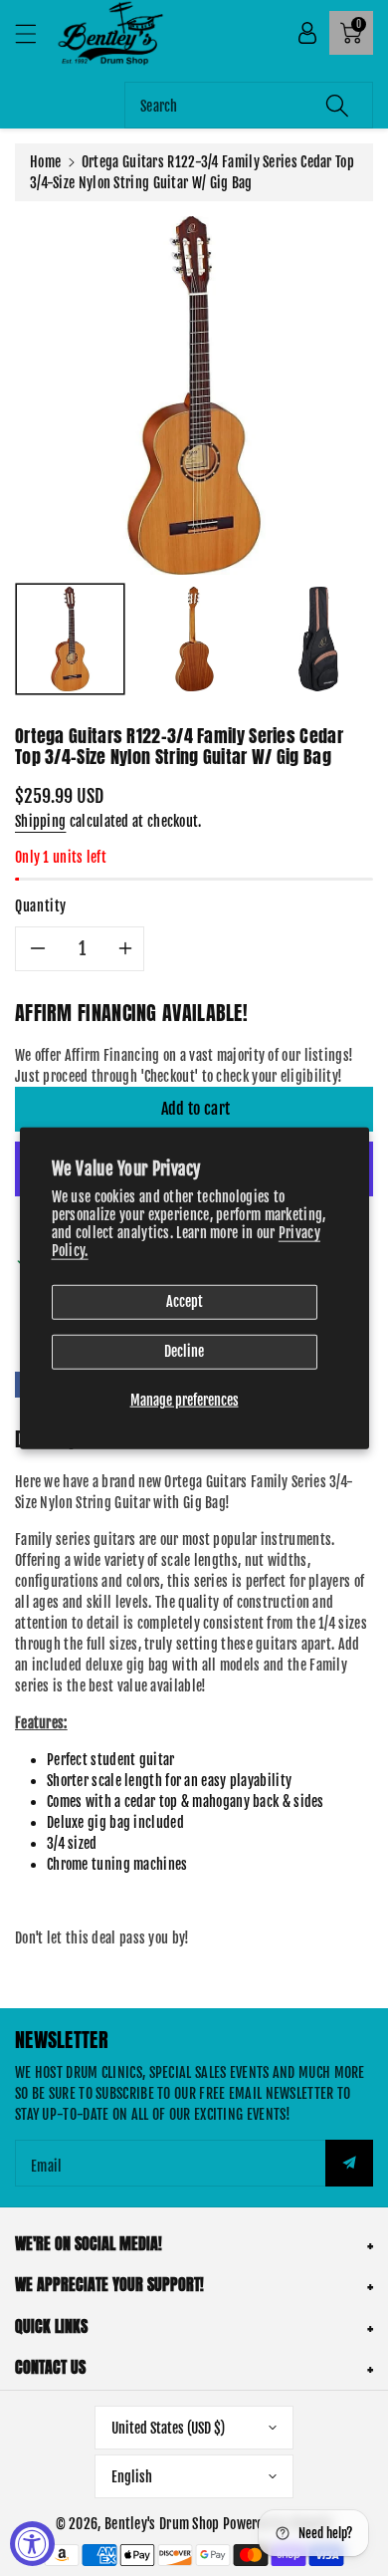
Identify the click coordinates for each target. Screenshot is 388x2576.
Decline (184, 1351)
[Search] (337, 105)
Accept (185, 1301)
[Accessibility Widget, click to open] (32, 2544)
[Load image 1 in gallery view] (70, 639)
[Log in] (307, 33)
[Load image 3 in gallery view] (319, 639)
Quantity (41, 906)
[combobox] (249, 105)
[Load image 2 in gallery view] (194, 639)
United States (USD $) (168, 2428)
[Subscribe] (349, 2163)
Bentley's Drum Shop (162, 2524)
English (132, 2477)
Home (45, 162)
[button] (35, 33)
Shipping (40, 821)
